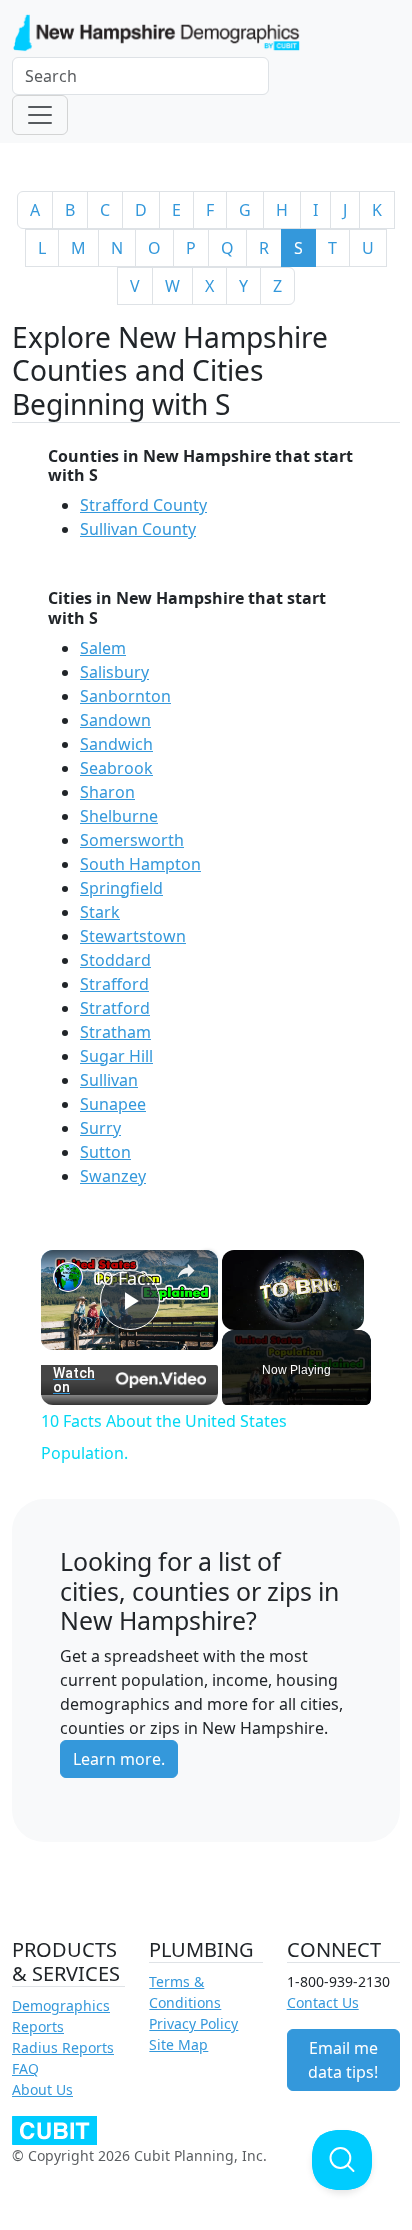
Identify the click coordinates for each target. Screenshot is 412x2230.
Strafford (114, 984)
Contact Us (323, 2002)
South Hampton (140, 864)
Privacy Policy (193, 2023)
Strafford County (143, 505)
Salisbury (114, 672)
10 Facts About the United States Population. (129, 1278)
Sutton (105, 1152)
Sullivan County (138, 529)
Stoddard (115, 960)
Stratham (115, 1032)
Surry (100, 1128)
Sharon (107, 792)
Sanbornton (125, 696)
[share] (186, 1271)
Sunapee (113, 1104)
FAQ (25, 2068)
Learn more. (119, 1759)
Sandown (115, 720)
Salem (103, 648)
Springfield (121, 888)
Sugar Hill (116, 1056)
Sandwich (116, 744)
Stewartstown (133, 936)
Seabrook (116, 768)
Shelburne (119, 816)
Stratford (115, 1008)
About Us (42, 2089)
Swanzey (113, 1176)
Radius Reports (63, 2047)
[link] (68, 1277)
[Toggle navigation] (40, 115)
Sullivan (109, 1080)
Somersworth (132, 840)
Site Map (178, 2044)
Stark (100, 912)
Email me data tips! (343, 2060)
